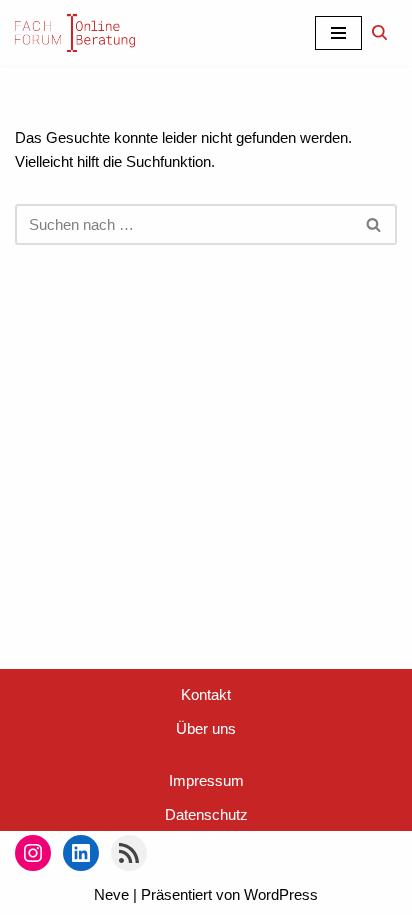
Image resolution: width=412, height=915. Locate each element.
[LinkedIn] (81, 853)
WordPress (281, 894)
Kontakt (206, 694)
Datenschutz (206, 814)
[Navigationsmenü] (338, 33)
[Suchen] (379, 32)
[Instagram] (33, 853)
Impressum (206, 780)
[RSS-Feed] (129, 853)
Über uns (206, 728)
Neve (111, 894)
